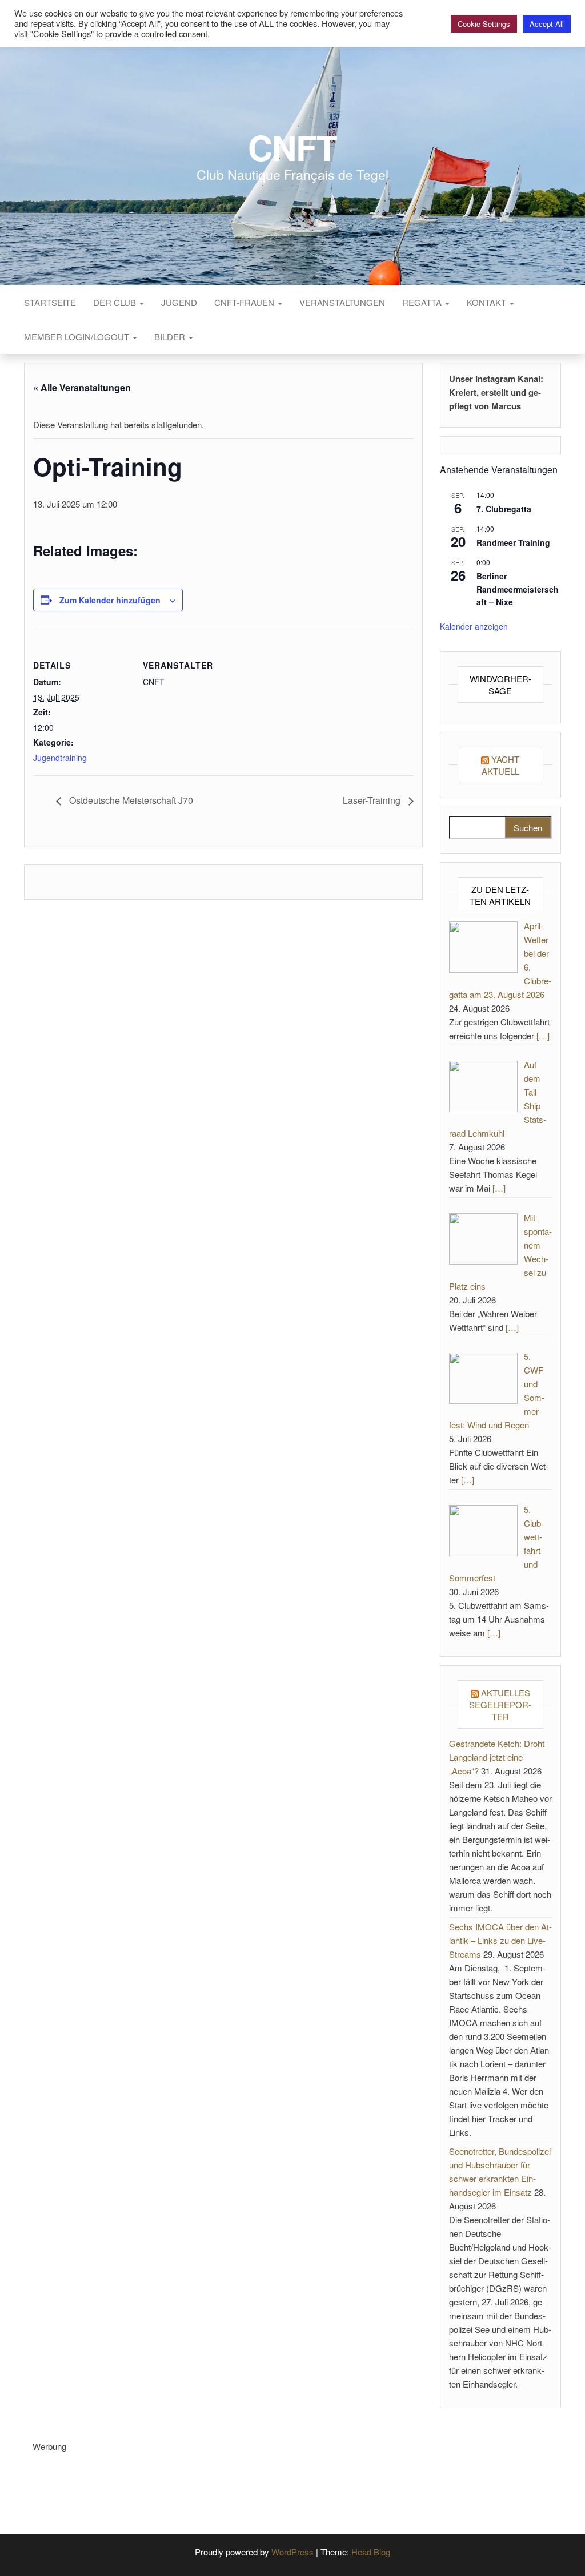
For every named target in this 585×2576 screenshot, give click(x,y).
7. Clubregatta (504, 509)
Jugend (179, 302)
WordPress (292, 2552)
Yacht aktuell (501, 765)
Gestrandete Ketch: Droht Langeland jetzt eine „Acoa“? (497, 1757)
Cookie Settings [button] (484, 24)
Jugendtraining (60, 758)
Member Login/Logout (78, 337)
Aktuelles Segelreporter (500, 1704)
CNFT (292, 147)
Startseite (50, 302)
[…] (543, 1035)
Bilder (171, 337)
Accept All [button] (547, 24)
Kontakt (488, 302)
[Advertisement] (241, 2479)
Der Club (116, 302)
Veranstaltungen (342, 302)
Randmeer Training (513, 542)
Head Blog (371, 2552)
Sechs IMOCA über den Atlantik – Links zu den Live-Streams (500, 1940)
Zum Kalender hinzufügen (110, 600)
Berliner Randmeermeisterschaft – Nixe (518, 589)
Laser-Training (373, 800)
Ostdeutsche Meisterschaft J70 (130, 800)
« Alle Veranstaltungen (82, 387)
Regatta (423, 302)
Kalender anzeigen (474, 626)
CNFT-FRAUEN (245, 302)
